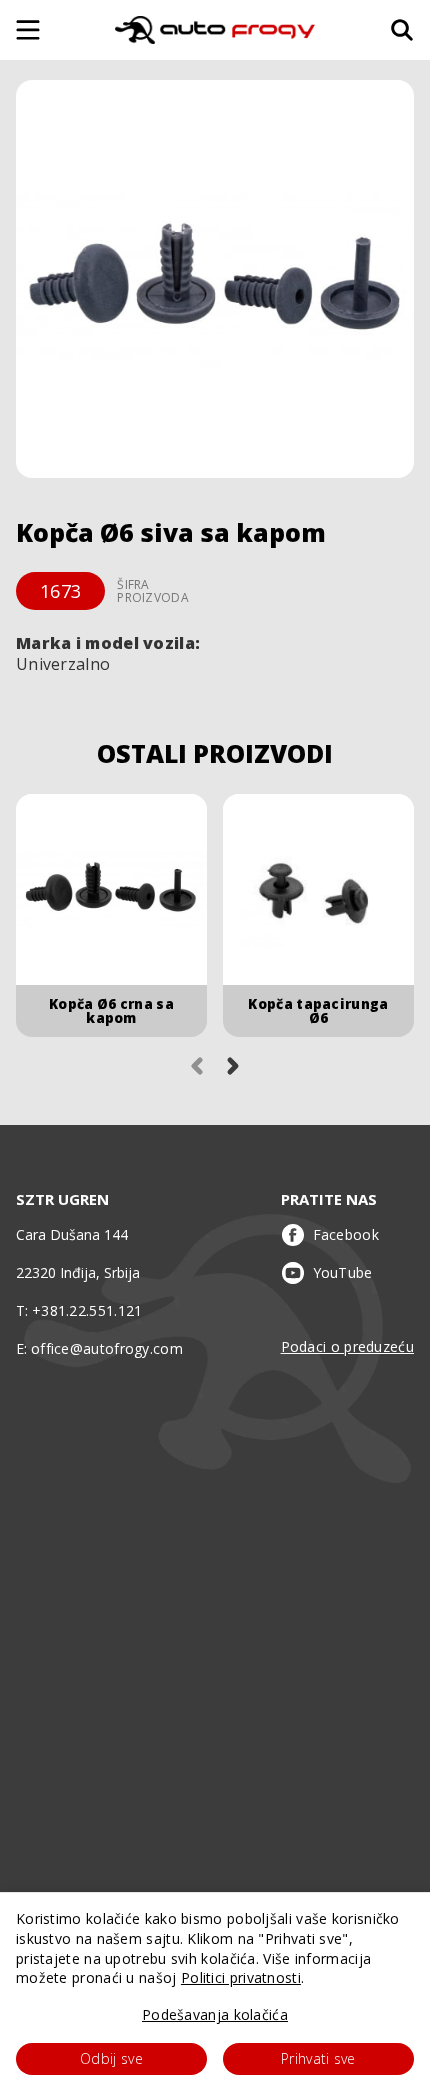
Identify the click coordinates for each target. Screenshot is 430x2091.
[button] (215, 279)
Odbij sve (111, 2058)
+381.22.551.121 (87, 1310)
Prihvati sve (318, 2058)
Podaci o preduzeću (347, 1346)
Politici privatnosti (241, 1977)
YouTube (343, 1272)
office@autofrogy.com (107, 1348)
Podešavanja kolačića (215, 2014)
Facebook (346, 1234)
